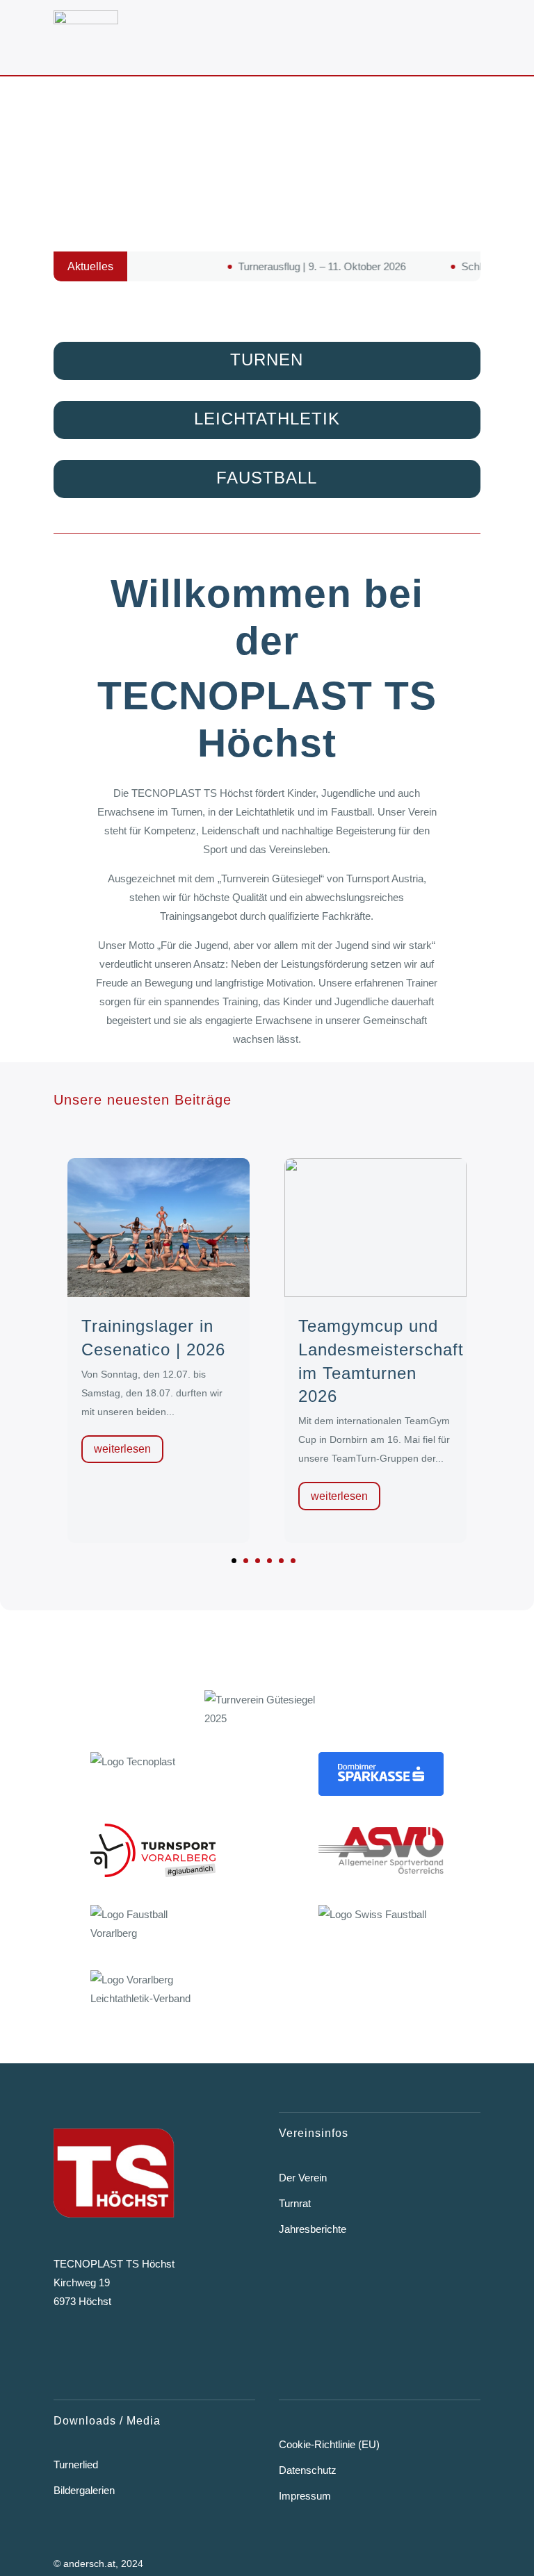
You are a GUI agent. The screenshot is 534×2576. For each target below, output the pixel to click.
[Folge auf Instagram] (101, 2352)
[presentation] (42, 1367)
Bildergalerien (86, 2490)
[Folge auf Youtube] (145, 2352)
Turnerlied (77, 2464)
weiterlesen (122, 1449)
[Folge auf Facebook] (60, 2352)
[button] (234, 1561)
